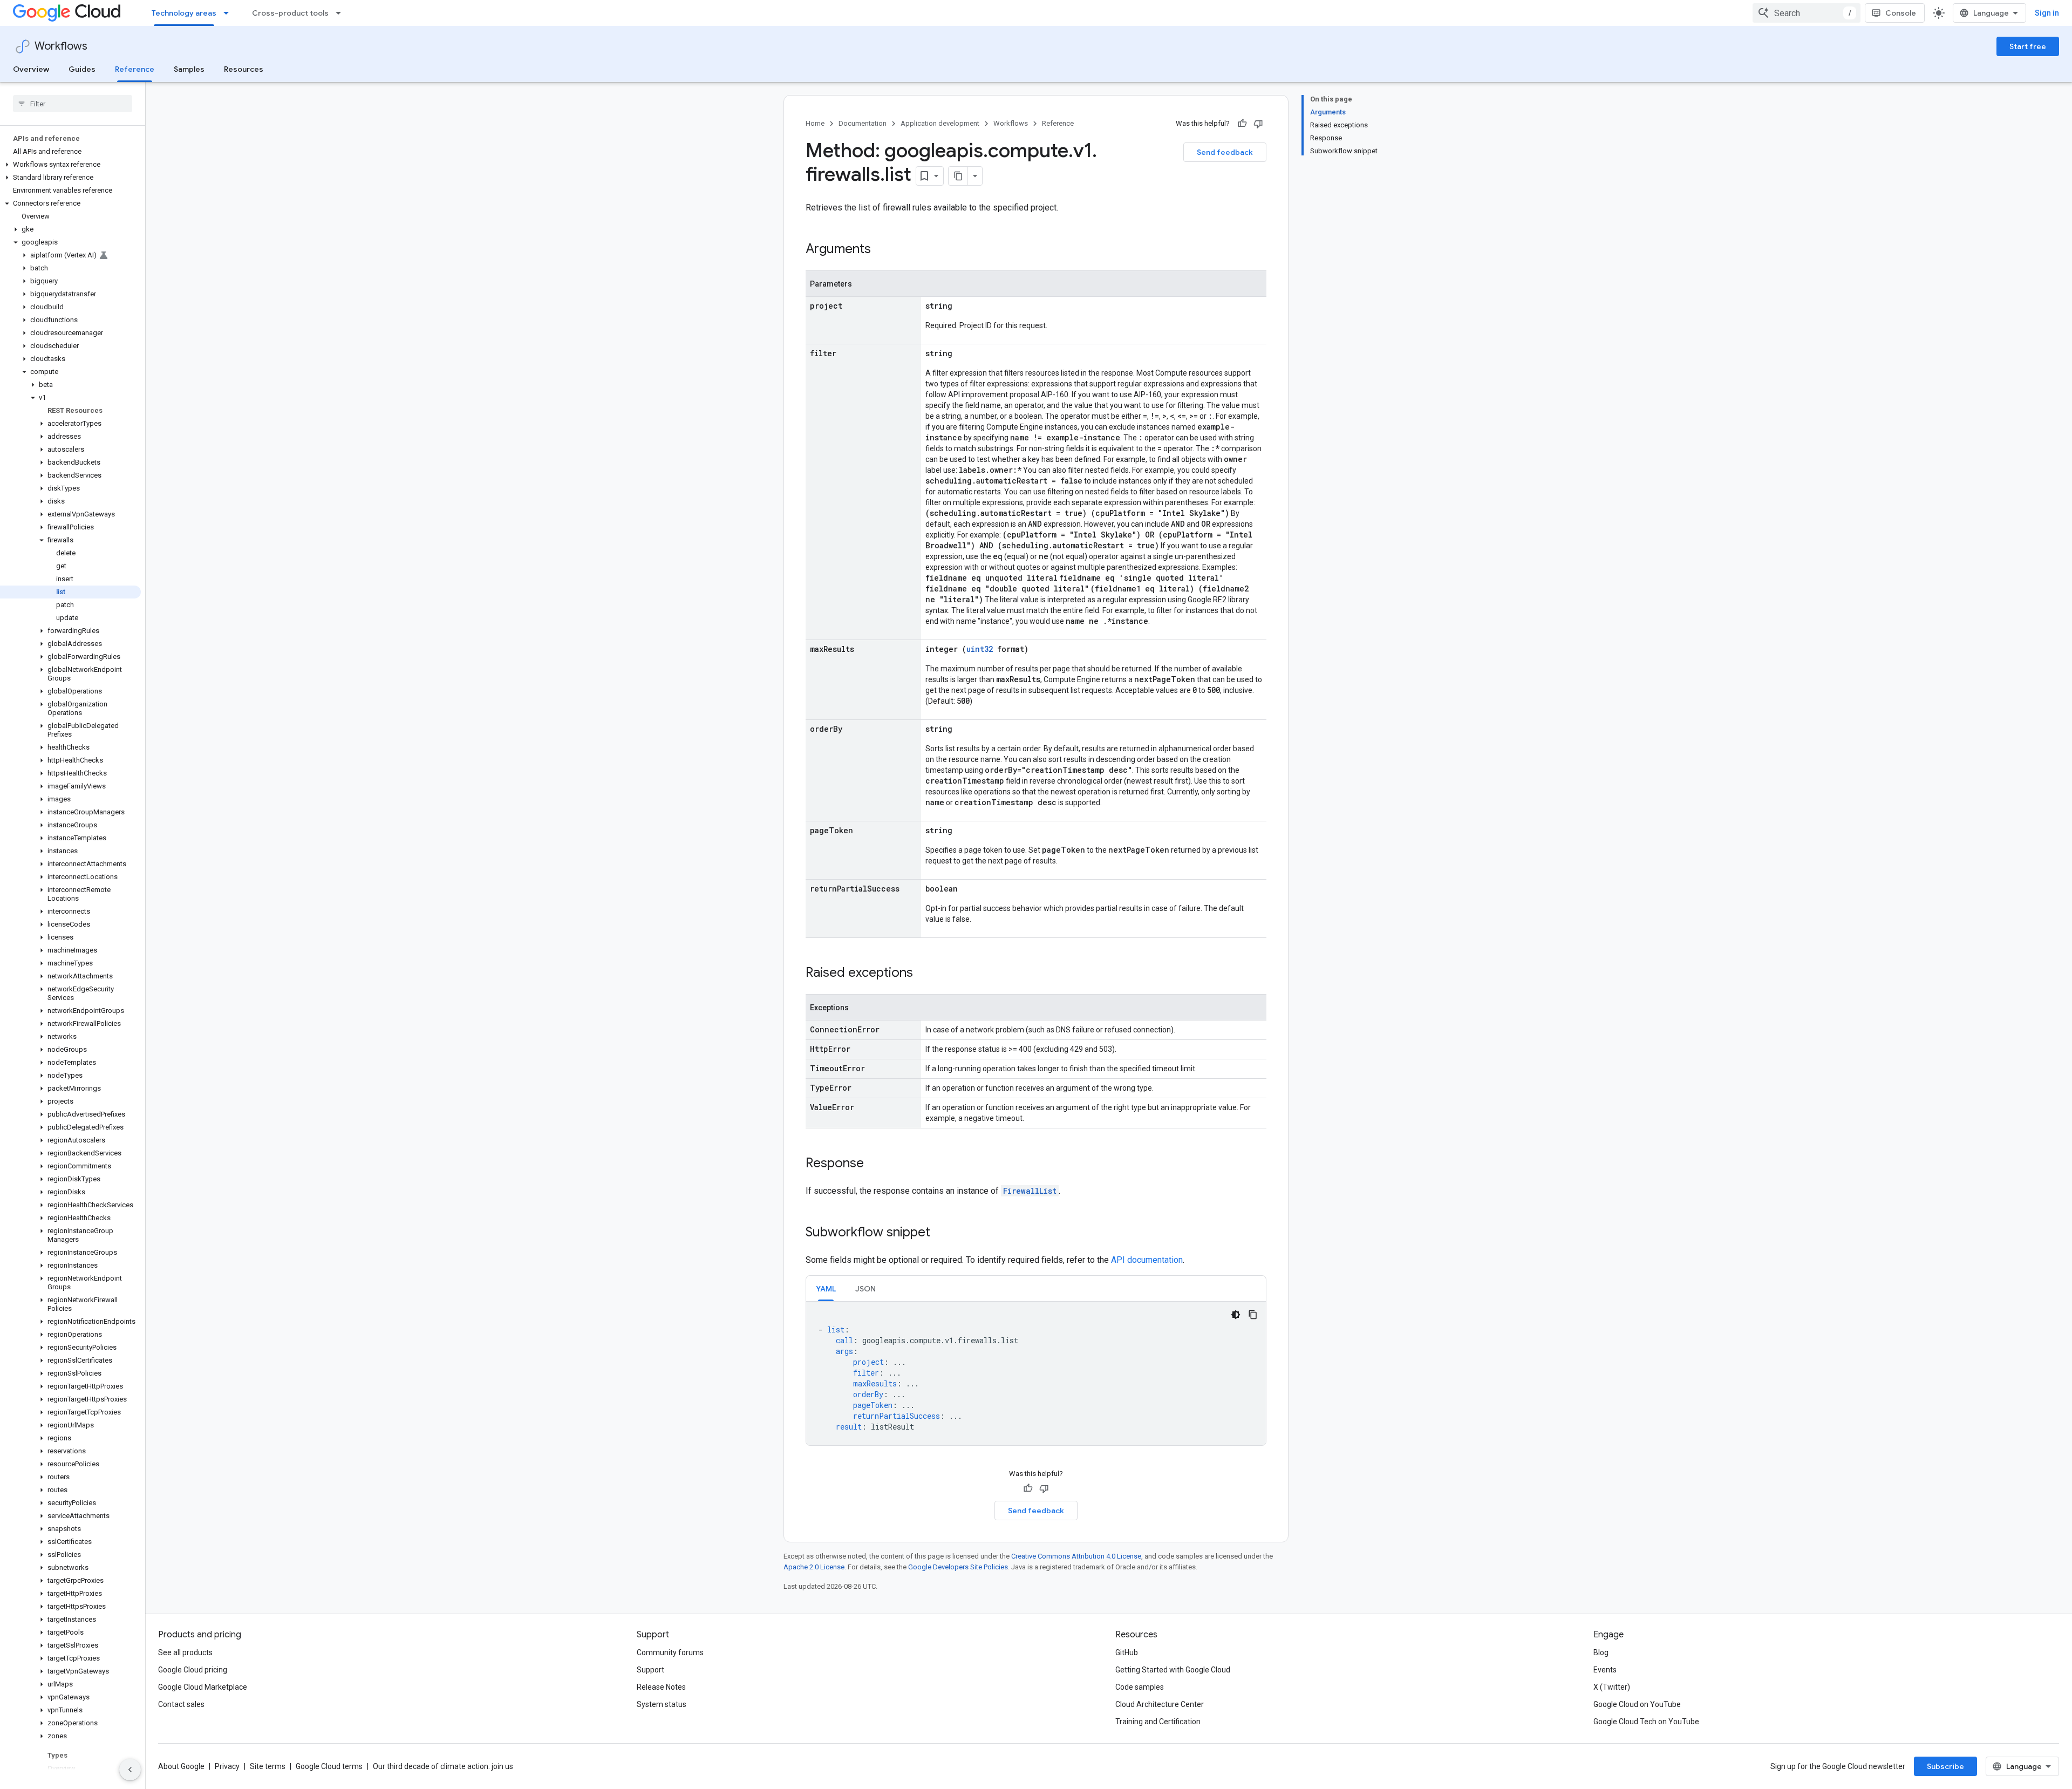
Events (1605, 1670)
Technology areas (184, 13)
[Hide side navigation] (130, 1770)
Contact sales (181, 1704)
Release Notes (661, 1687)
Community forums (670, 1652)
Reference (135, 69)
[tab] (826, 1288)
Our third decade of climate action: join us (443, 1766)
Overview (31, 69)
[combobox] (1807, 13)
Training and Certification (1158, 1722)
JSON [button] (865, 1289)
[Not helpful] (1258, 124)
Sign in (2047, 13)
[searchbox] (73, 104)
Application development (940, 123)
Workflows (61, 46)
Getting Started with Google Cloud (1173, 1670)
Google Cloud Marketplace (203, 1687)
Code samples (1140, 1687)
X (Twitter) (1612, 1687)
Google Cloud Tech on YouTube (1646, 1722)
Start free (2028, 46)
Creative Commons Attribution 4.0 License (1076, 1556)
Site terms (268, 1766)
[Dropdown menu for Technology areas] (229, 13)
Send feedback (1225, 152)
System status (662, 1704)
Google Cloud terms (329, 1766)
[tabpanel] (1036, 1373)
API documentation (1147, 1260)
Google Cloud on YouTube (1637, 1704)
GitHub (1127, 1652)
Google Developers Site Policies (958, 1567)
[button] (70, 165)
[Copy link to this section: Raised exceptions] (924, 974)
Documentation (863, 123)
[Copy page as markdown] (958, 176)
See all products (185, 1652)
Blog (1601, 1652)
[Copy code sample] (1253, 1315)
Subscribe (1945, 1766)
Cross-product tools (290, 13)
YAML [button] (826, 1289)
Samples (189, 69)
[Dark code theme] (1236, 1315)
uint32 (980, 649)
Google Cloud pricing (193, 1670)
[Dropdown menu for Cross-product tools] (342, 13)
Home (815, 123)
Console (1901, 13)
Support (650, 1670)
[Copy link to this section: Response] (875, 1164)
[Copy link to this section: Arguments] (882, 250)
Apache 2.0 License (814, 1567)
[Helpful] (1242, 124)
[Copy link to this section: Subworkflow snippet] (941, 1233)
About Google (181, 1766)
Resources (244, 69)
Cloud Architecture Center (1160, 1704)
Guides (82, 69)
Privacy (227, 1766)
